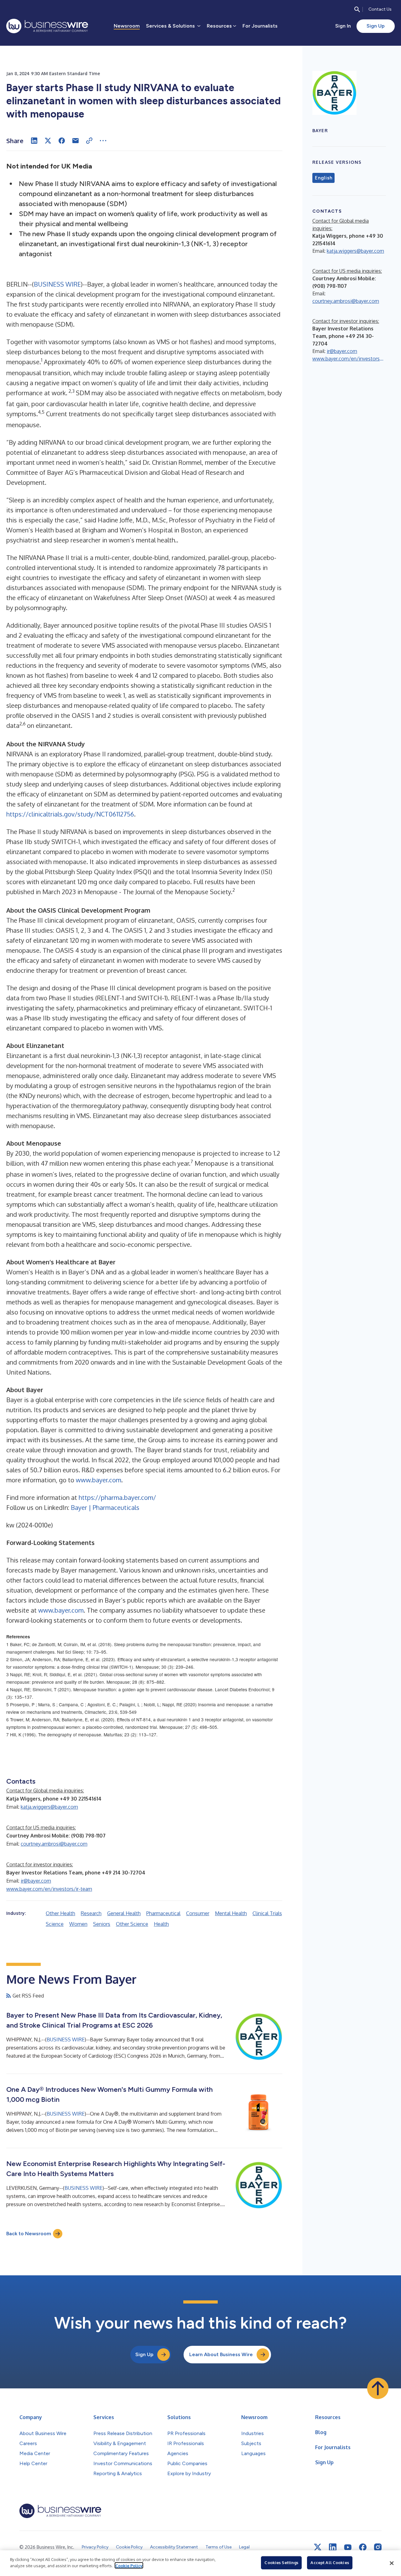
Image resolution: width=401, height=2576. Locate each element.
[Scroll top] (378, 2388)
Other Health (60, 1913)
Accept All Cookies (330, 2563)
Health (161, 1924)
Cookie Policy (129, 2565)
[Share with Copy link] (89, 141)
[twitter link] (318, 2547)
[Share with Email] (76, 141)
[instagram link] (378, 2547)
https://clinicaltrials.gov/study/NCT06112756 (70, 814)
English (323, 178)
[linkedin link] (333, 2547)
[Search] (357, 9)
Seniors (102, 1924)
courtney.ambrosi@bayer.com (54, 1844)
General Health (124, 1913)
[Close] (392, 2563)
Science (55, 1924)
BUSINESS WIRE (57, 284)
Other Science (132, 1924)
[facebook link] (363, 2547)
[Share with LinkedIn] (34, 141)
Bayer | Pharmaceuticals (105, 1507)
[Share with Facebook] (62, 141)
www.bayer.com (99, 1480)
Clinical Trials (267, 1913)
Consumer (198, 1913)
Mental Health (231, 1913)
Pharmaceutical (163, 1913)
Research (91, 1913)
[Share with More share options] (103, 141)
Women (78, 1924)
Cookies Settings (281, 2563)
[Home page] (47, 26)
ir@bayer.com (36, 1881)
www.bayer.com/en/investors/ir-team (49, 1889)
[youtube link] (348, 2547)
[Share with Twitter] (48, 141)
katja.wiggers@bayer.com (49, 1807)
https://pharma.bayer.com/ (117, 1497)
